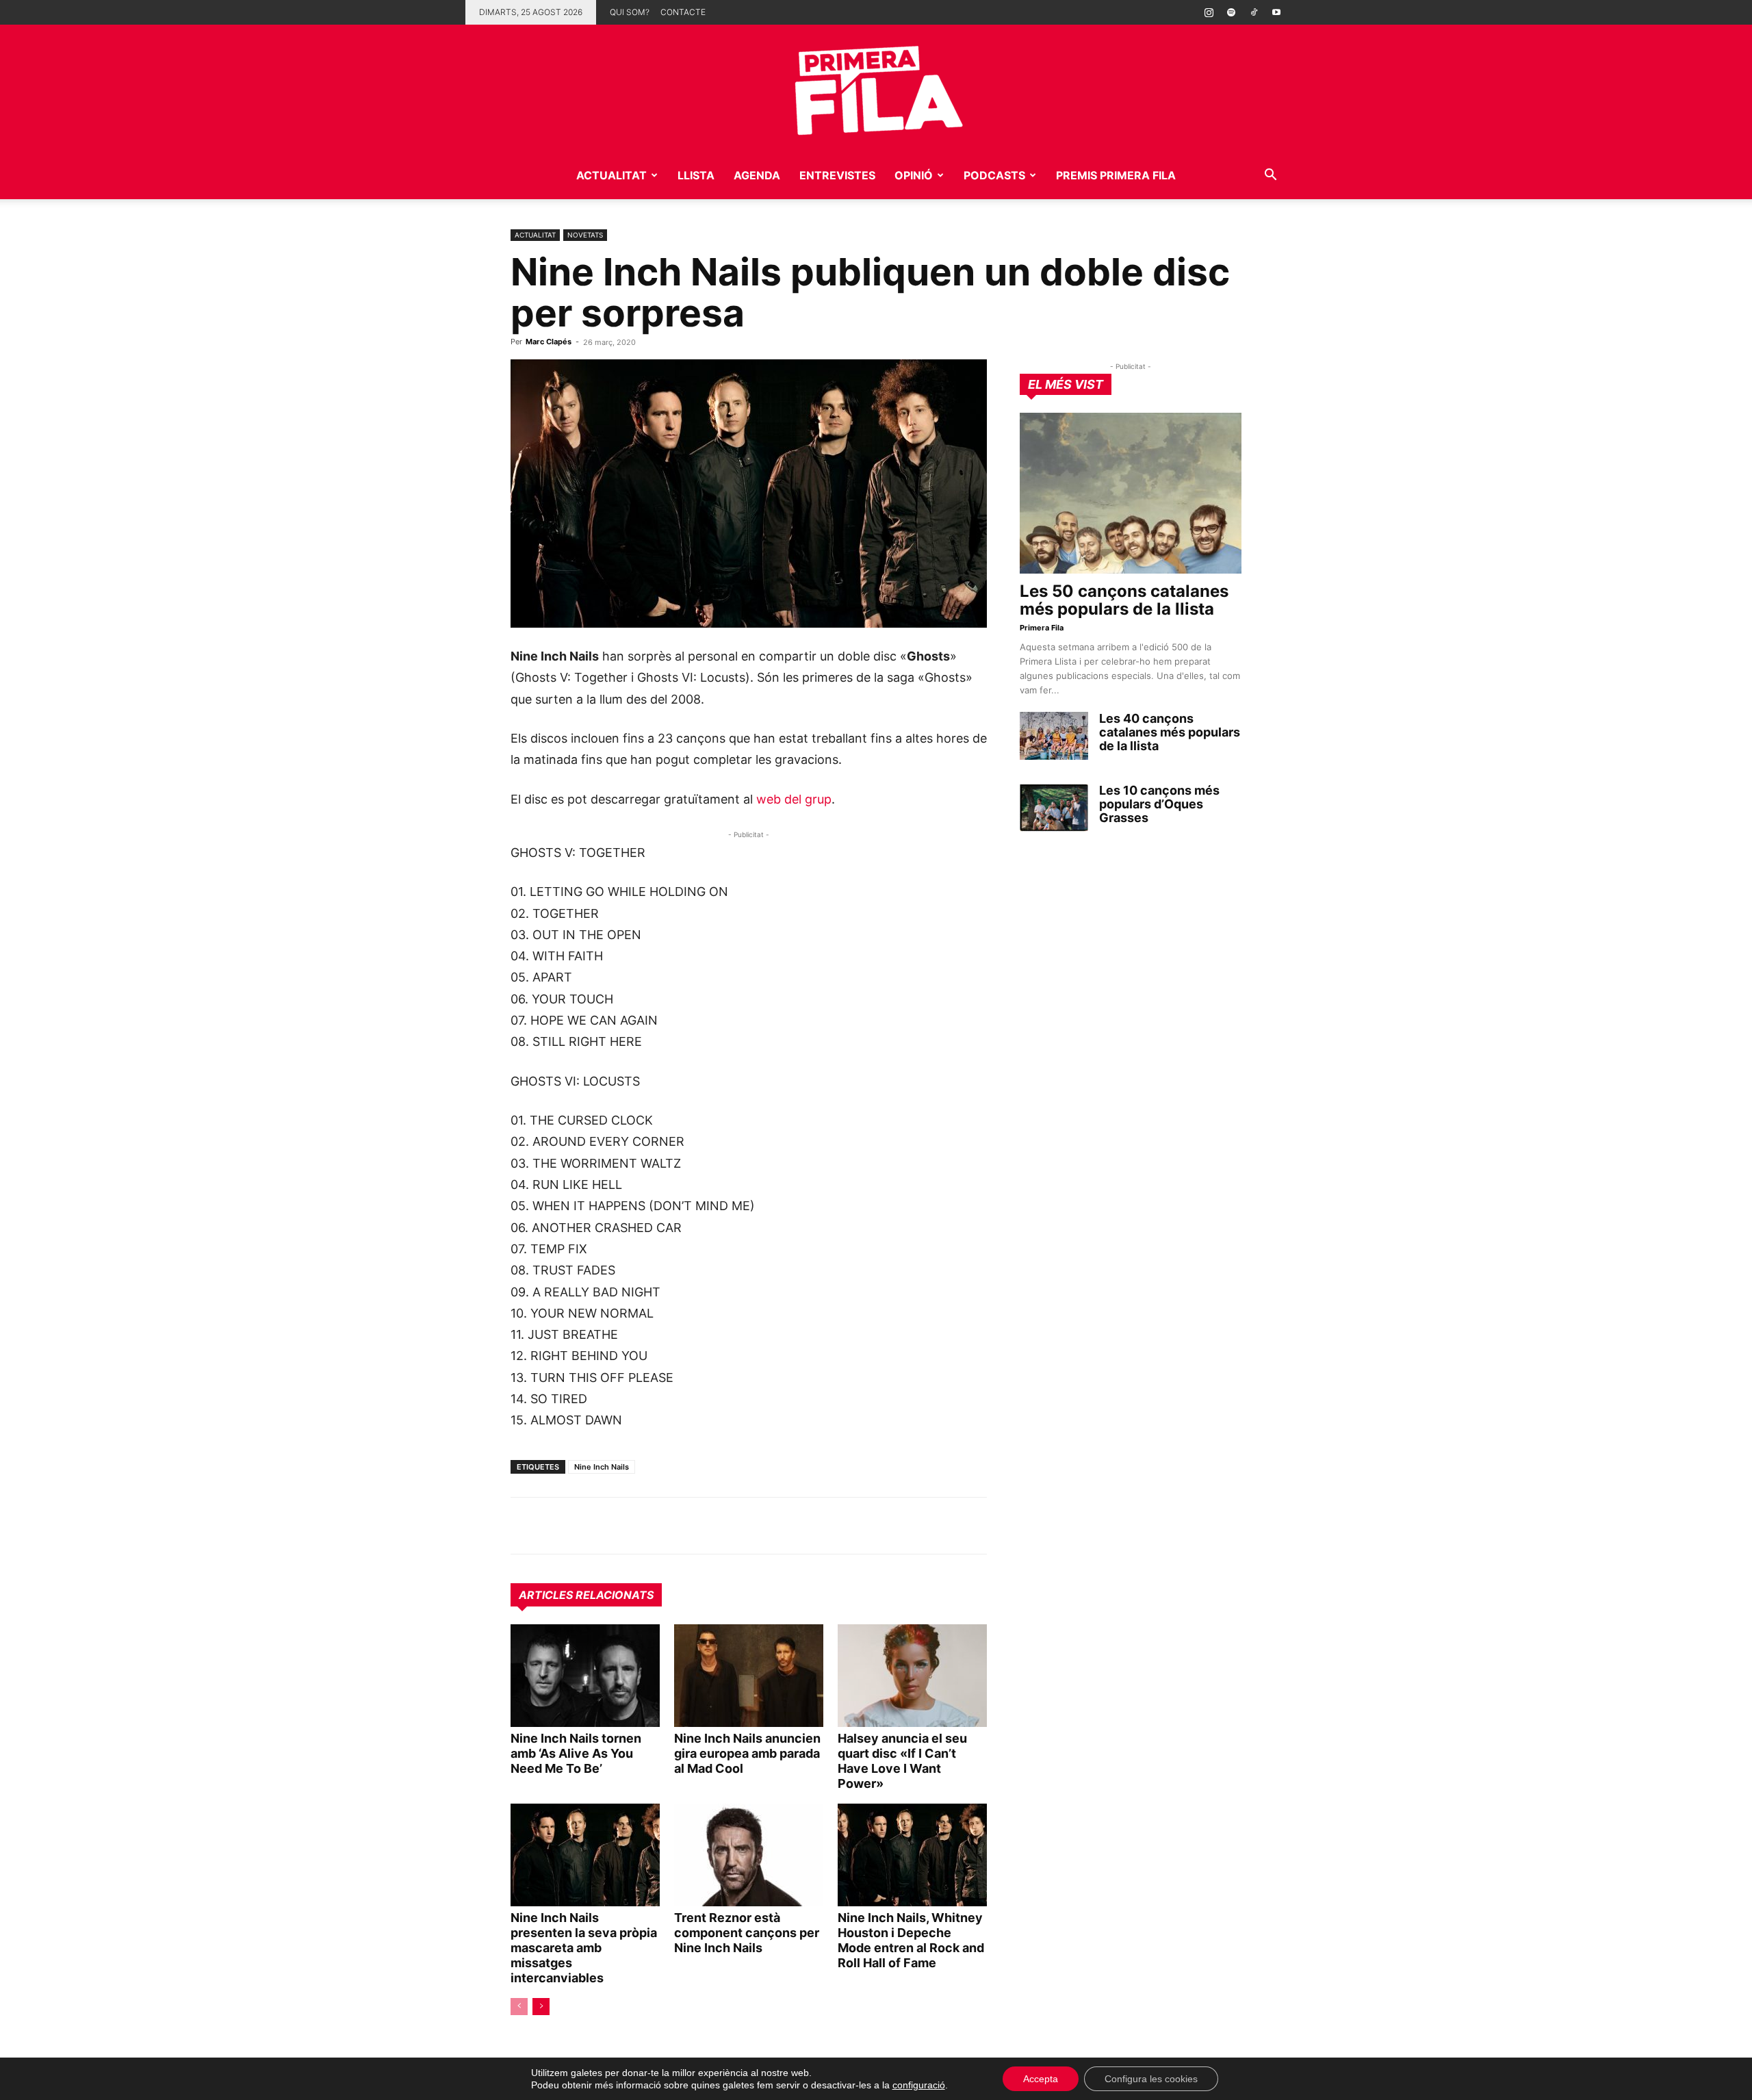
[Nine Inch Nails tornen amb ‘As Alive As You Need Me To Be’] (585, 1676)
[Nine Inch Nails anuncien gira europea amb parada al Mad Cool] (749, 1676)
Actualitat (611, 175)
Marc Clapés (549, 342)
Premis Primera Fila (1116, 175)
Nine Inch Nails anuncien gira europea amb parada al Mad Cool (747, 1753)
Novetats (585, 235)
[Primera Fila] (876, 88)
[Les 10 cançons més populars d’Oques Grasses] (1054, 808)
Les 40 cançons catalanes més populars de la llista (1170, 732)
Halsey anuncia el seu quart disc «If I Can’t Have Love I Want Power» (902, 1761)
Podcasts (994, 175)
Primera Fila (1042, 628)
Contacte (683, 12)
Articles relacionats (586, 1595)
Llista (696, 175)
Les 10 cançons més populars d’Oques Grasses (1159, 804)
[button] (1270, 176)
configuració (919, 2085)
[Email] (650, 1526)
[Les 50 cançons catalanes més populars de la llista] (1131, 493)
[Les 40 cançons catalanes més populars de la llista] (1054, 736)
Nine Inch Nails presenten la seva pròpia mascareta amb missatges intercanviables (584, 1948)
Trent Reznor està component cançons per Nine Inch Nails (747, 1933)
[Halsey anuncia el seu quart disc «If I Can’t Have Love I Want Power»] (912, 1676)
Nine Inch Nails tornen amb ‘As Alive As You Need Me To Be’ (576, 1753)
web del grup (794, 799)
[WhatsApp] (524, 1526)
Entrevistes (837, 175)
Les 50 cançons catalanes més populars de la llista (1124, 600)
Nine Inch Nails (602, 1467)
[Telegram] (556, 1526)
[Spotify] (1231, 12)
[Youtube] (1276, 12)
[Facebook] (619, 1526)
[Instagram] (1209, 12)
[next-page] (541, 2007)
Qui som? (630, 12)
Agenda (757, 175)
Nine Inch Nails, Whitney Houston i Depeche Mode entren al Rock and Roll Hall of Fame (911, 1940)
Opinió (914, 175)
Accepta (1041, 2079)
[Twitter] (587, 1526)
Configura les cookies (1151, 2079)
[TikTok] (1254, 12)
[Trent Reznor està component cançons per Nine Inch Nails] (749, 1855)
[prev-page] (519, 2007)
